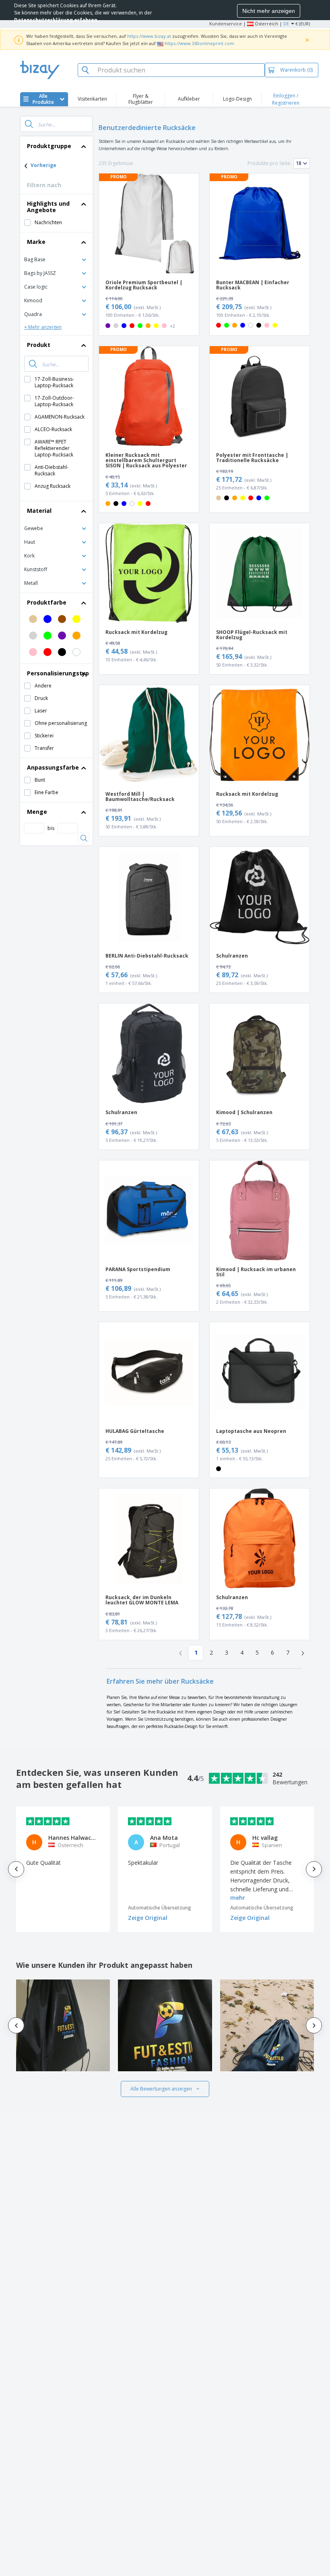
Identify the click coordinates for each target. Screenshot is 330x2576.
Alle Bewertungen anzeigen (161, 2089)
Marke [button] (36, 242)
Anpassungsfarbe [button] (53, 767)
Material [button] (39, 511)
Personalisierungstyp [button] (58, 673)
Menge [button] (37, 812)
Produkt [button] (39, 345)
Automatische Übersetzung (160, 1908)
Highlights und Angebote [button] (48, 207)
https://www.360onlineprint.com (199, 43)
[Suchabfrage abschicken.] (29, 124)
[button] (56, 259)
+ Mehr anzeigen (43, 327)
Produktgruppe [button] (49, 146)
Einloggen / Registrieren (286, 99)
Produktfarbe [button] (47, 602)
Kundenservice (226, 24)
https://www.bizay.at (149, 36)
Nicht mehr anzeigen (269, 11)
